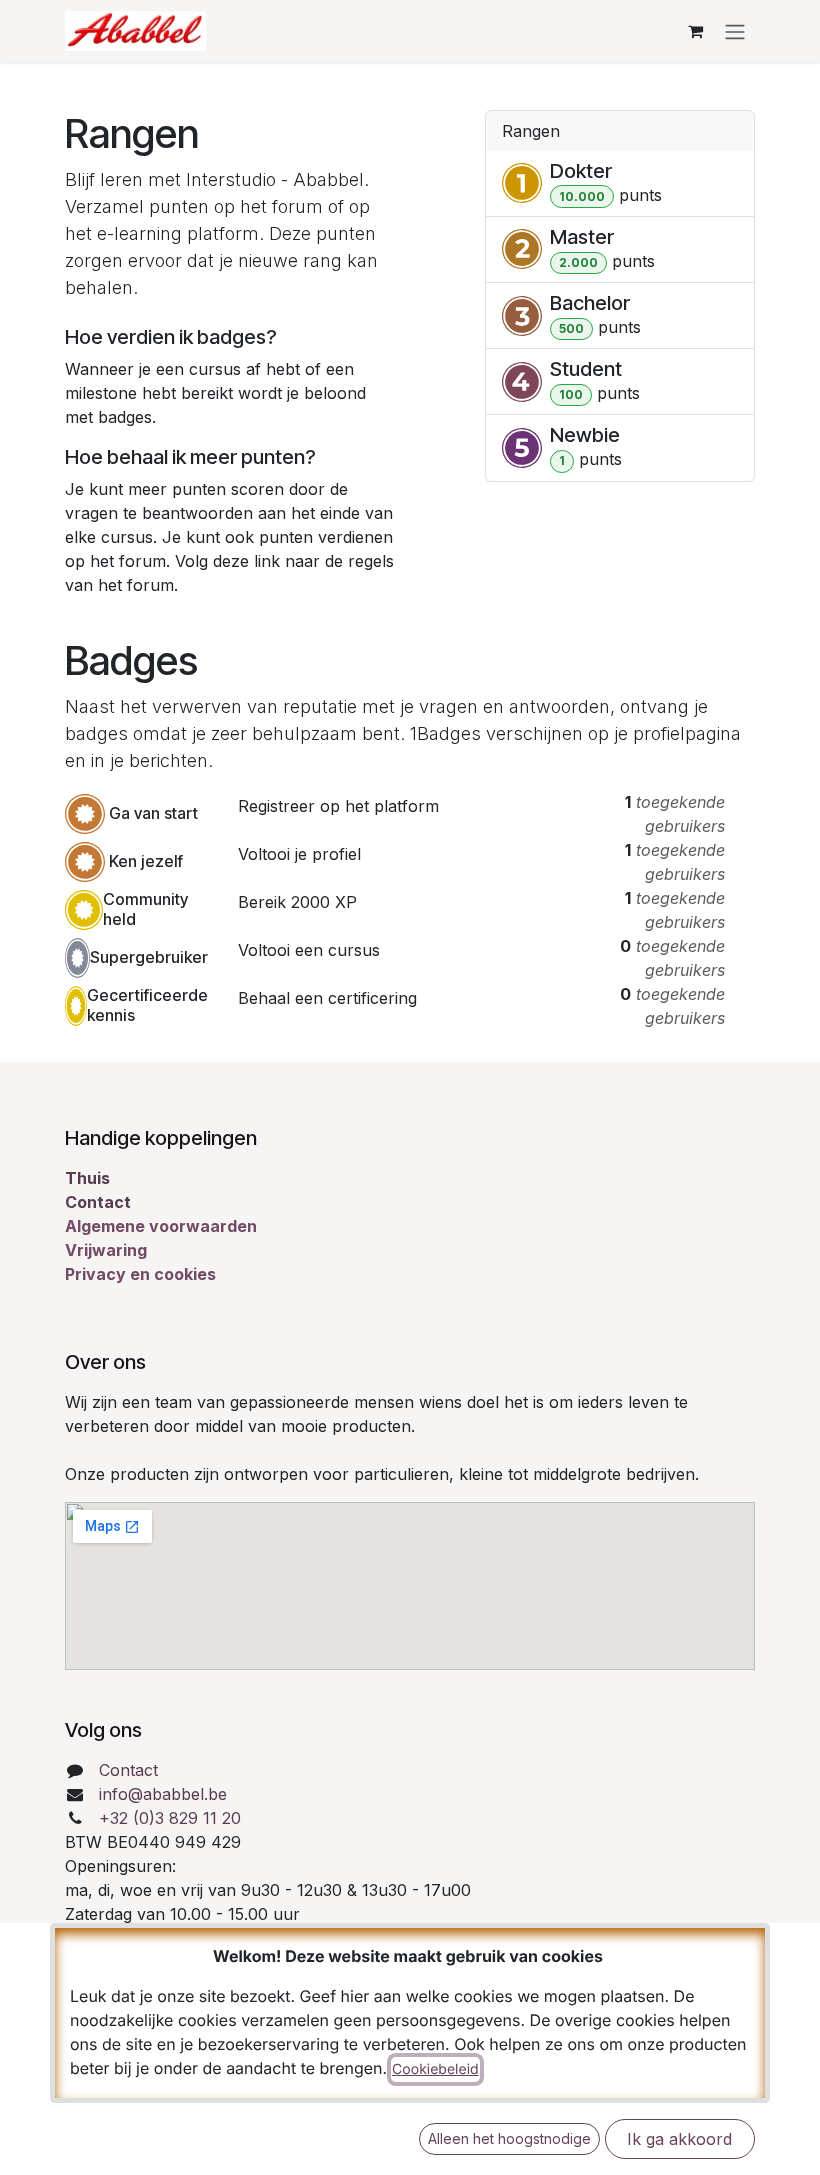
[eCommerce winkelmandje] (695, 31)
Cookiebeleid (435, 2069)
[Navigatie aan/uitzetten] (735, 31)
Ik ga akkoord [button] (679, 2139)
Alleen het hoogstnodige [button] (509, 2138)
